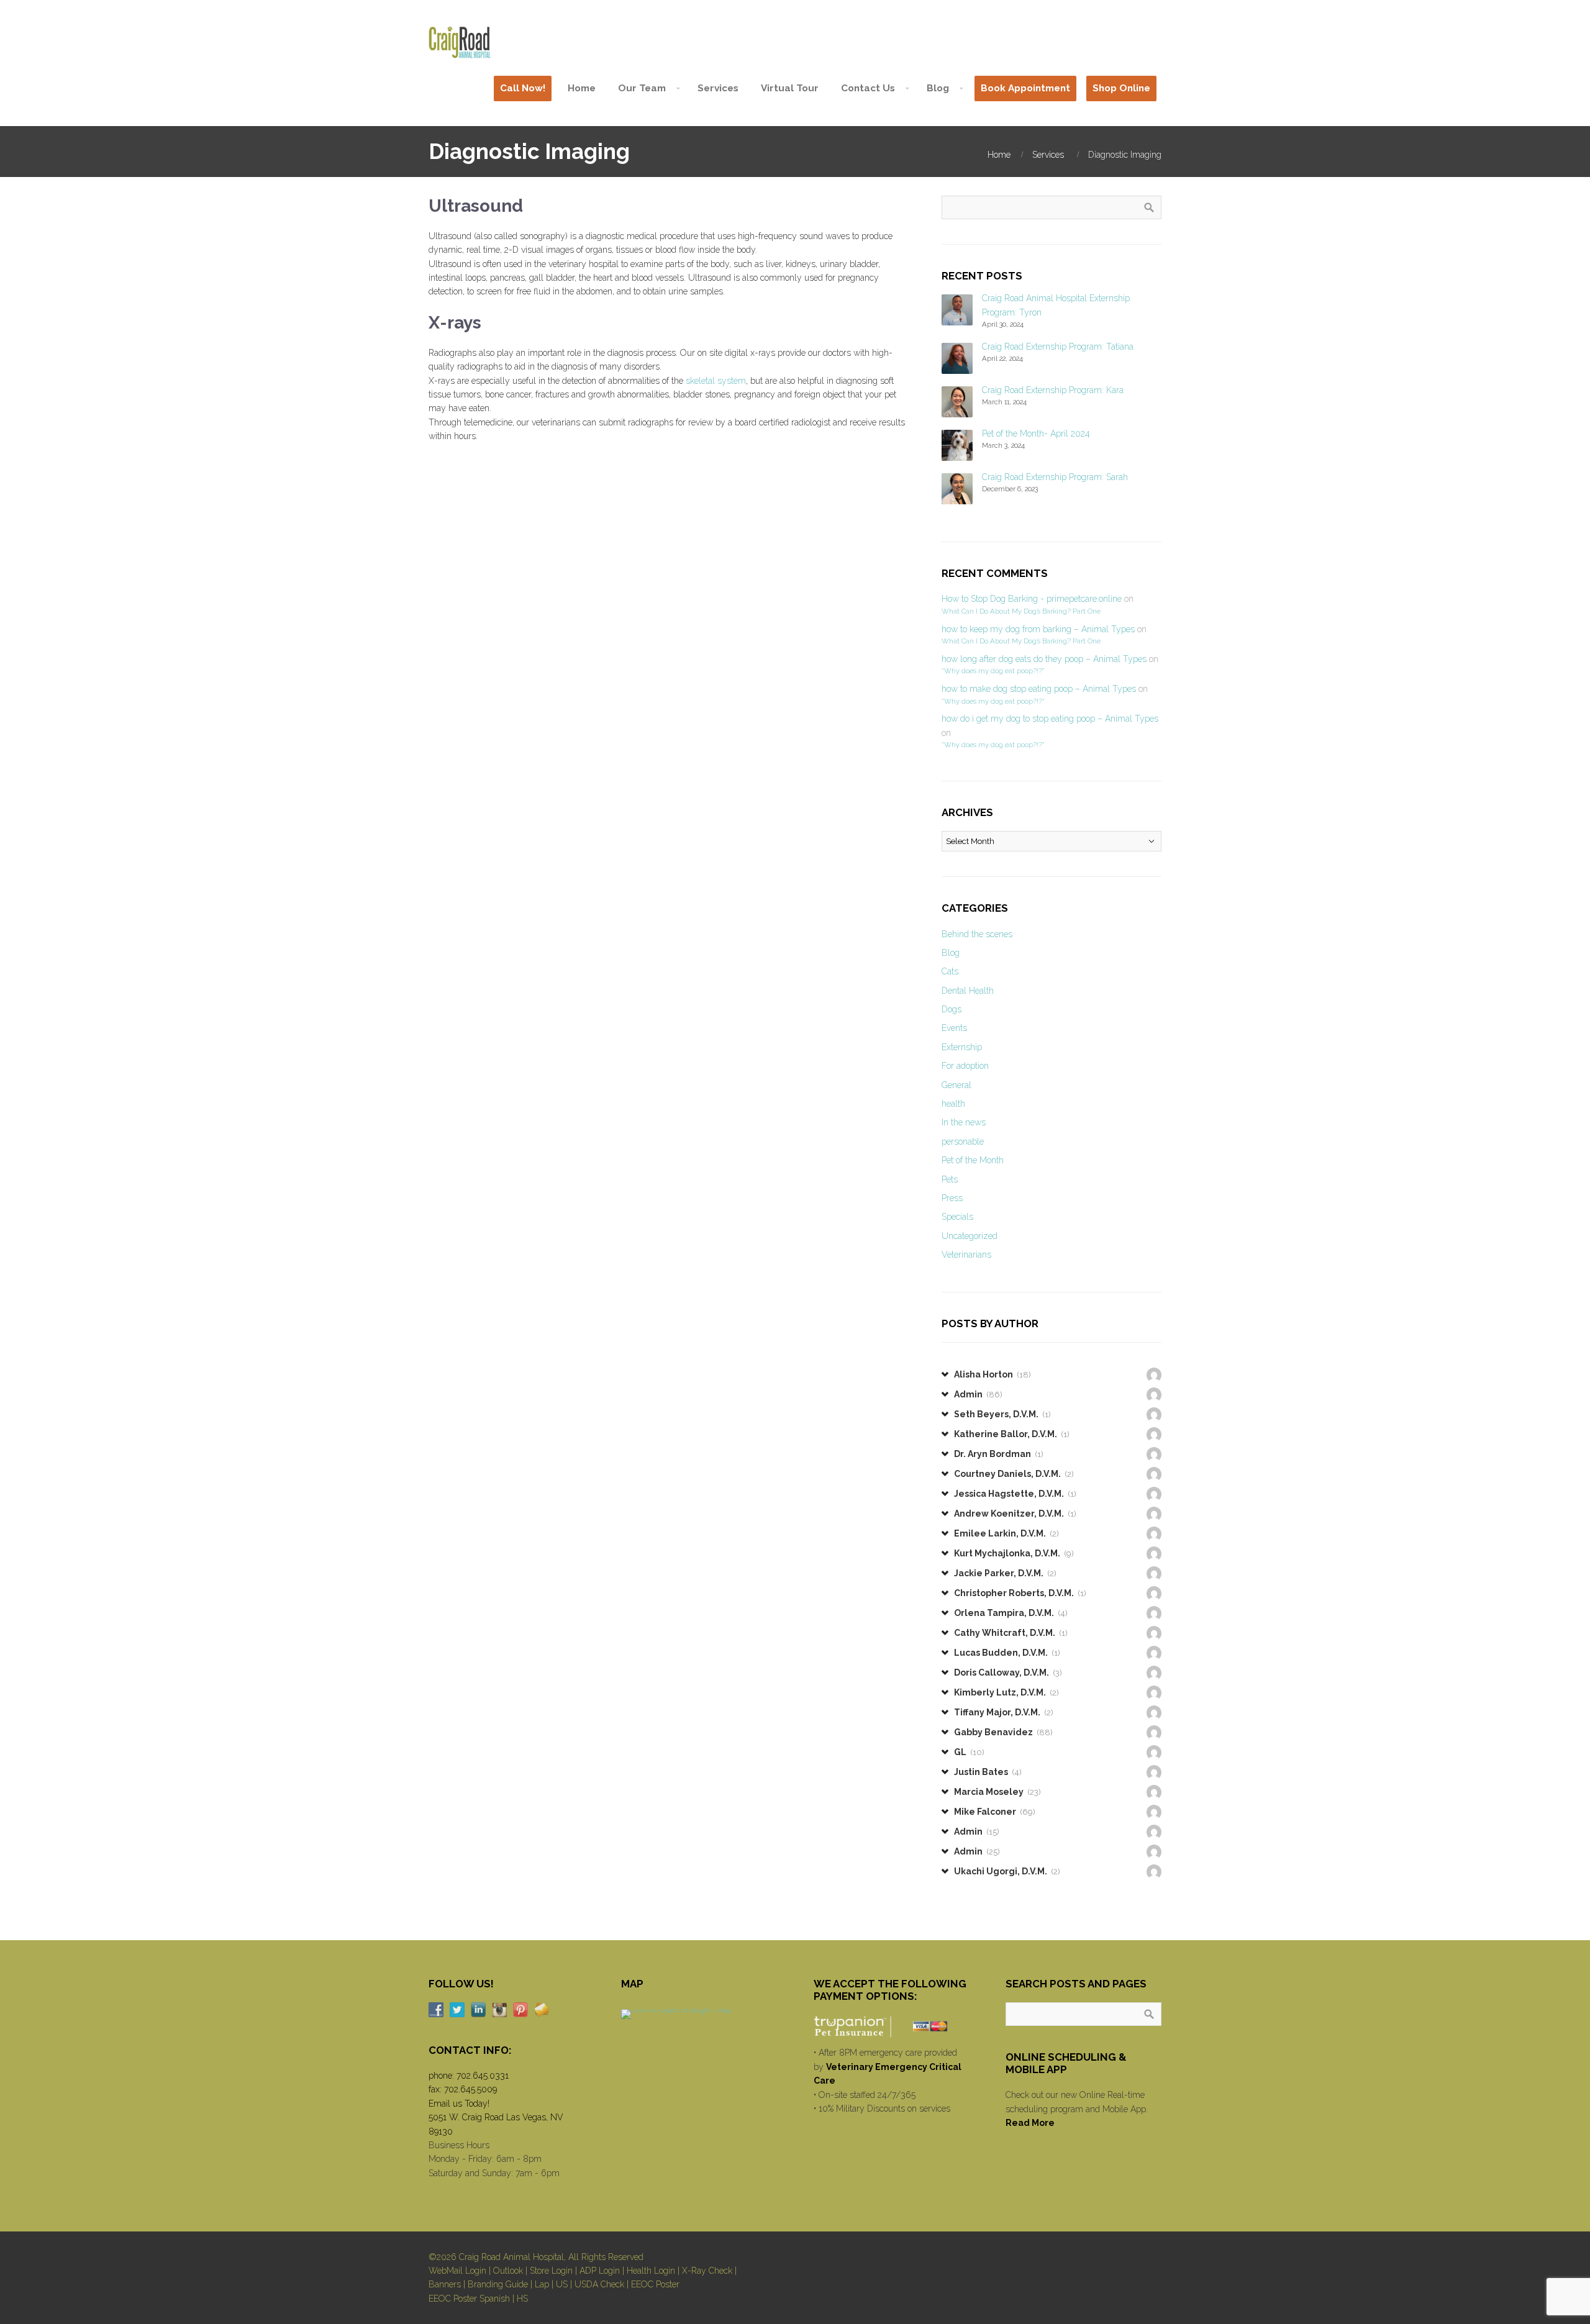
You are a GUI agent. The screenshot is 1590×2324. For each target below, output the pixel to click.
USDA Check (599, 2284)
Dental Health (968, 991)
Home (999, 155)
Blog (951, 953)
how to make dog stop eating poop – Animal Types (1039, 689)
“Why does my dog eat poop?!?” (993, 671)
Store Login (551, 2271)
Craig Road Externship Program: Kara (1053, 390)
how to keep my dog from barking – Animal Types (1038, 629)
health (953, 1104)
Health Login (651, 2271)
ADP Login (600, 2271)
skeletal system (716, 381)
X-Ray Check (707, 2271)
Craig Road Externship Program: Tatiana (1058, 347)
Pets (950, 1179)
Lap (542, 2284)
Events (954, 1028)
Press (952, 1198)
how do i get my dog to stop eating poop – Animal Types (1050, 719)
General (956, 1085)
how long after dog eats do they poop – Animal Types (1044, 659)
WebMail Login (457, 2271)
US (562, 2284)
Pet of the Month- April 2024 (1036, 433)
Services (1048, 155)
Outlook (508, 2271)
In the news (964, 1122)
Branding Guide (498, 2284)
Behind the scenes (977, 934)
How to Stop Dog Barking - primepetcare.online (1032, 599)
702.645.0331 (483, 2076)
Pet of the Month (973, 1160)
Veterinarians (966, 1255)
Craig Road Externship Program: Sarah (1055, 477)
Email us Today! (459, 2104)
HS (522, 2299)
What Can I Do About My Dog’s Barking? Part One (1021, 611)
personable (963, 1142)
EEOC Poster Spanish (469, 2299)
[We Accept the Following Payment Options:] (892, 2027)
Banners (445, 2284)
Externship (962, 1047)
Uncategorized (970, 1236)
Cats (950, 971)
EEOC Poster (655, 2284)
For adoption (965, 1066)
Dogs (952, 1009)
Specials (957, 1217)
